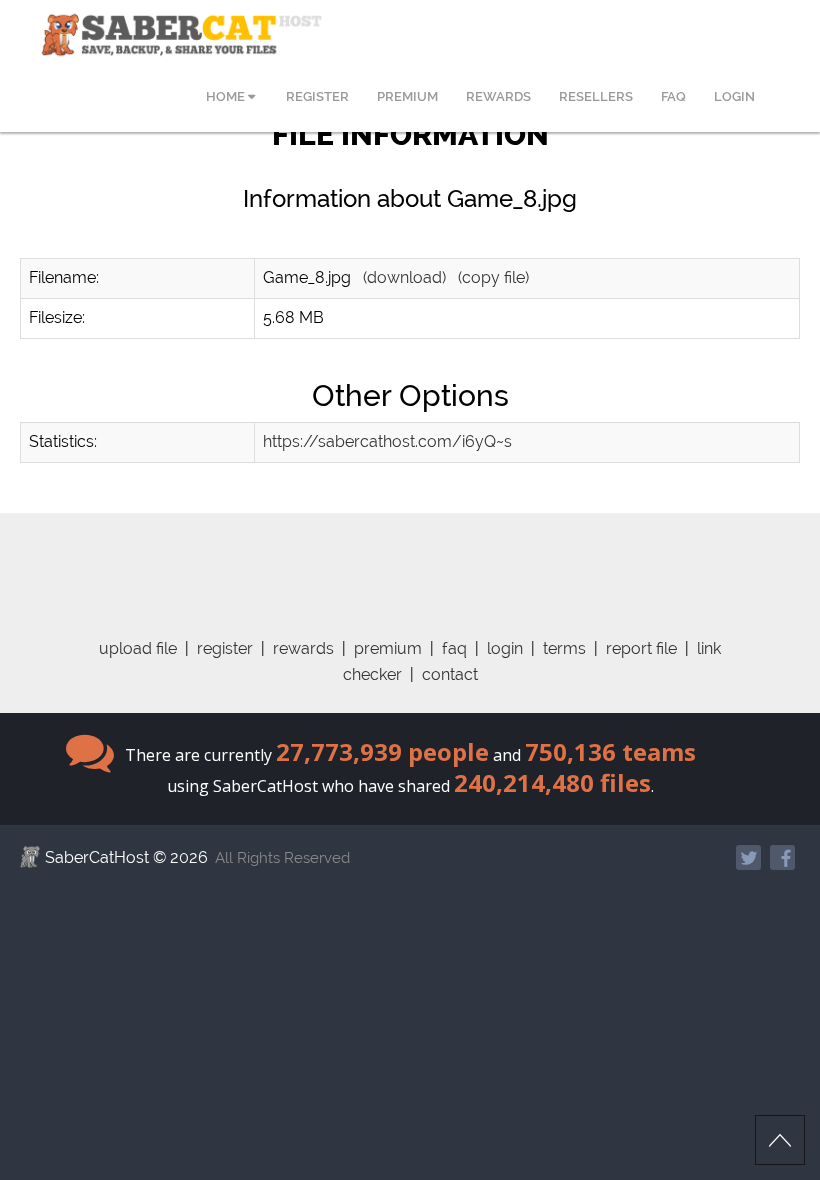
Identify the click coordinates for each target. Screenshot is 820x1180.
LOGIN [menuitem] (734, 96)
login (505, 648)
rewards (303, 648)
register (225, 648)
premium (388, 648)
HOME (227, 96)
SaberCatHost (97, 857)
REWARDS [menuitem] (498, 96)
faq (454, 648)
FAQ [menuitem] (673, 96)
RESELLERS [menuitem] (596, 96)
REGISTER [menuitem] (317, 96)
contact (450, 674)
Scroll (780, 1140)
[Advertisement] (410, 558)
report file (641, 648)
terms (564, 648)
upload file (138, 648)
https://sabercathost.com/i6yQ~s (387, 441)
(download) (404, 277)
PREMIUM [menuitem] (407, 96)
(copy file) (493, 277)
